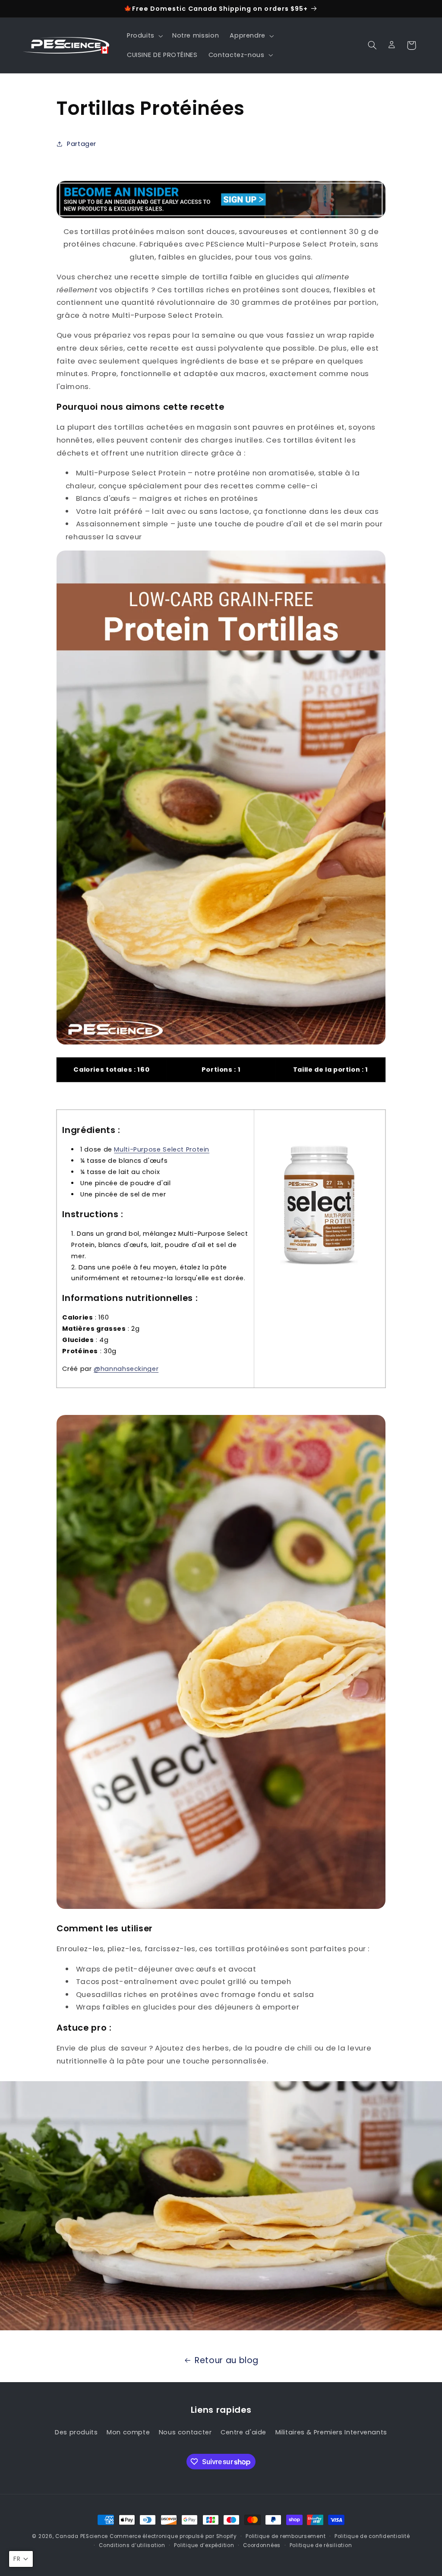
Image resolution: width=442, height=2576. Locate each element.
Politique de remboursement (286, 2536)
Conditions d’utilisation (132, 2545)
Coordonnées (262, 2545)
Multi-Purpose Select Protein (162, 1149)
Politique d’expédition (204, 2545)
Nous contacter (185, 2432)
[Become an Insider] (221, 199)
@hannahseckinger (126, 1369)
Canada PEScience (82, 2536)
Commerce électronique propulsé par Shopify (173, 2536)
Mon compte (128, 2432)
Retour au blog (227, 2360)
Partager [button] (82, 144)
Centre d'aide (243, 2432)
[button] (144, 36)
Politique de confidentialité (372, 2536)
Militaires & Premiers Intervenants (331, 2432)
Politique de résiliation (321, 2545)
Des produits (76, 2432)
